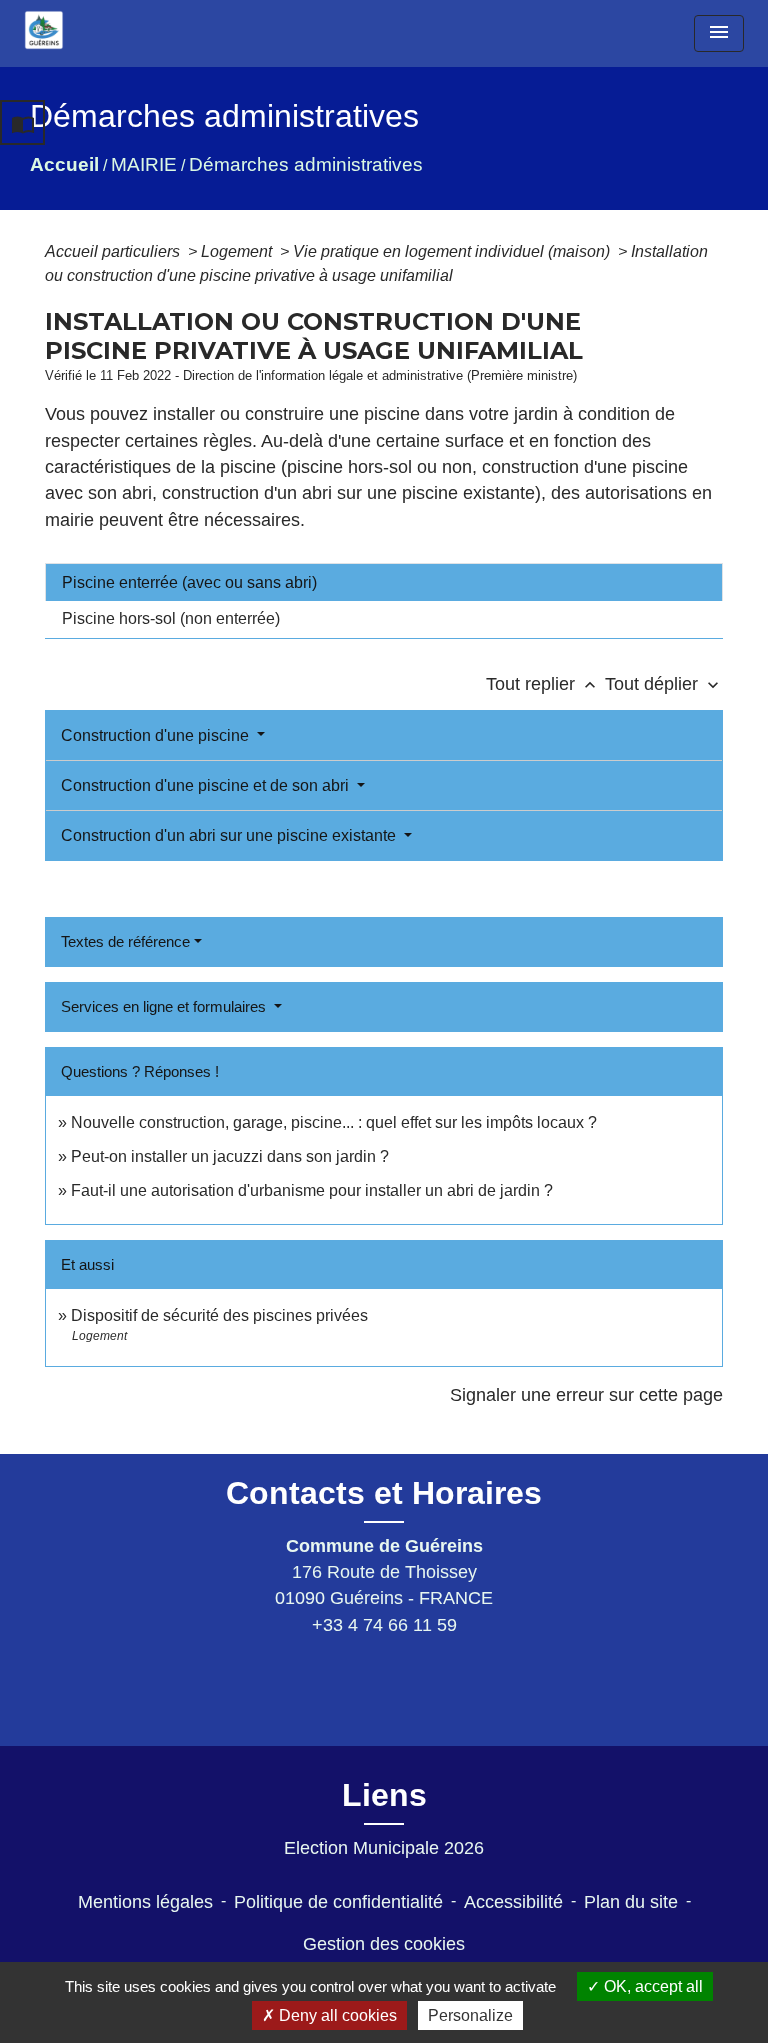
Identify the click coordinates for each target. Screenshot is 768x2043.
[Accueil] (44, 30)
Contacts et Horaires (384, 1493)
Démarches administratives (306, 164)
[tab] (384, 582)
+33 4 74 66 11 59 (384, 1625)
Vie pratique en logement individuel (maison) (453, 251)
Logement (238, 251)
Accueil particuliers (114, 251)
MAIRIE (144, 164)
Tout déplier (664, 684)
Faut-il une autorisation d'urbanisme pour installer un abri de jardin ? (312, 1190)
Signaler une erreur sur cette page (586, 1395)
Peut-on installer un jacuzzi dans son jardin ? (230, 1156)
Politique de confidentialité (338, 1902)
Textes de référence (125, 941)
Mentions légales (145, 1902)
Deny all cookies (336, 2015)
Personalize (470, 2015)
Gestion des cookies (384, 1944)
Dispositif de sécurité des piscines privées (221, 1315)
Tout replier (543, 684)
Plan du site (631, 1902)
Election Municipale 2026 (384, 1848)
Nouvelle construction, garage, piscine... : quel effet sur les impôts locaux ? (334, 1122)
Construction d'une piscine (157, 735)
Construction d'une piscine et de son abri (207, 785)
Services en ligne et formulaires (165, 1006)
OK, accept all (651, 1986)
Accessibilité (513, 1902)
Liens (384, 1795)
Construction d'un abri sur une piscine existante (230, 835)
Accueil (64, 164)
